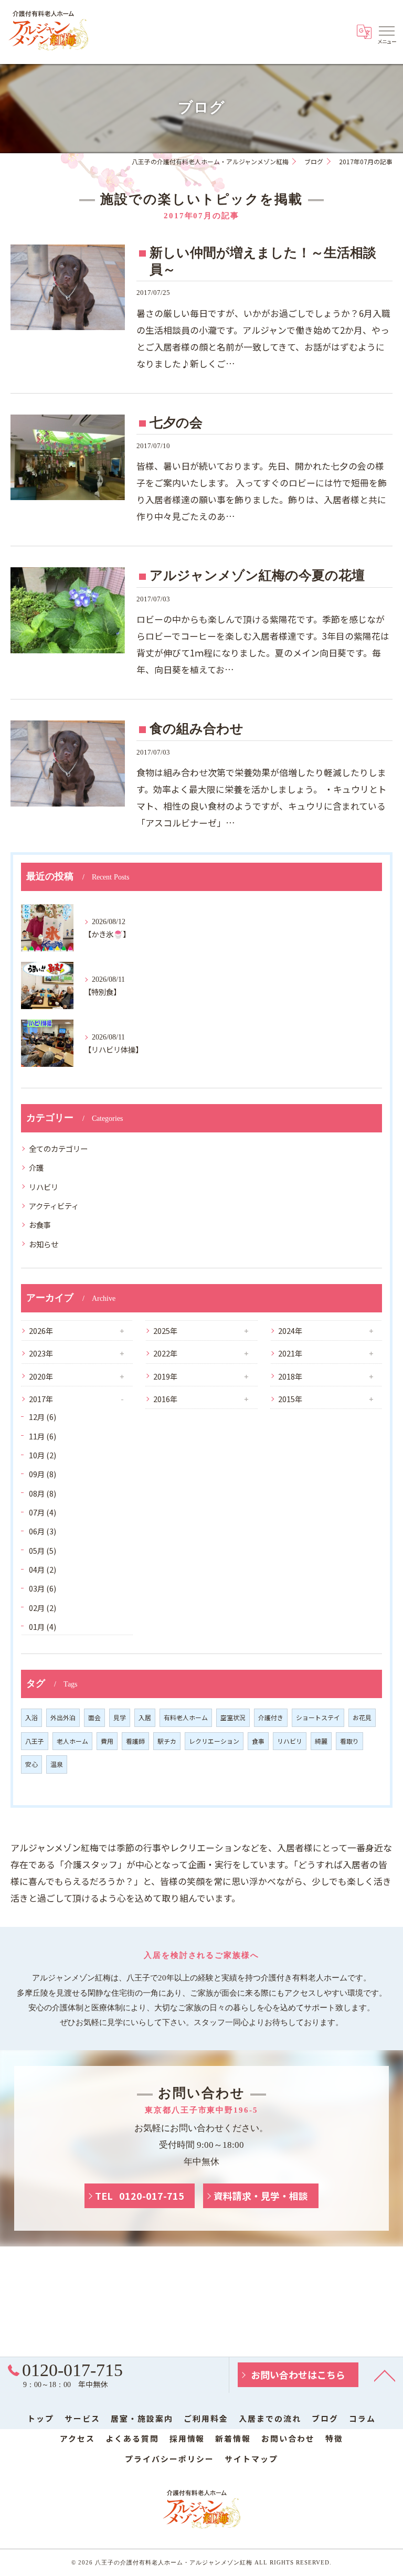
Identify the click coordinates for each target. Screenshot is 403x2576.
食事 (258, 1741)
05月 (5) (43, 1550)
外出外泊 (63, 1717)
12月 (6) (43, 1417)
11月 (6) (43, 1436)
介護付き (271, 1717)
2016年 (165, 1399)
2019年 (165, 1376)
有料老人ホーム (186, 1717)
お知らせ (44, 1244)
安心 (31, 1764)
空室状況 (233, 1717)
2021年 (290, 1353)
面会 (94, 1717)
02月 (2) (43, 1608)
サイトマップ (251, 2459)
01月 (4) (43, 1626)
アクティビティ (54, 1206)
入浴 (31, 1717)
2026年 (41, 1331)
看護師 (135, 1741)
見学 (120, 1717)
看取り (349, 1741)
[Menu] (387, 30)
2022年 (165, 1353)
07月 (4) (43, 1512)
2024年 (290, 1331)
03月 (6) (43, 1588)
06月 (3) (43, 1531)
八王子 (35, 1741)
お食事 (40, 1225)
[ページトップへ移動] (385, 2375)
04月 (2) (43, 1569)
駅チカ (167, 1741)
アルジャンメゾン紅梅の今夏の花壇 (257, 575)
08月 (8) (43, 1493)
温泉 (57, 1764)
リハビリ (44, 1187)
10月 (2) (43, 1455)
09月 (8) (43, 1474)
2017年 (41, 1399)
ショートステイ (318, 1717)
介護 (36, 1167)
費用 (107, 1741)
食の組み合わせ (197, 729)
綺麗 (321, 1741)
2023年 (41, 1353)
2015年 (290, 1399)
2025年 (165, 1331)
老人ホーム (72, 1741)
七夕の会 (176, 423)
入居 (145, 1717)
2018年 (290, 1376)
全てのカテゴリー (58, 1148)
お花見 (362, 1717)
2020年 (41, 1376)
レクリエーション (214, 1741)
